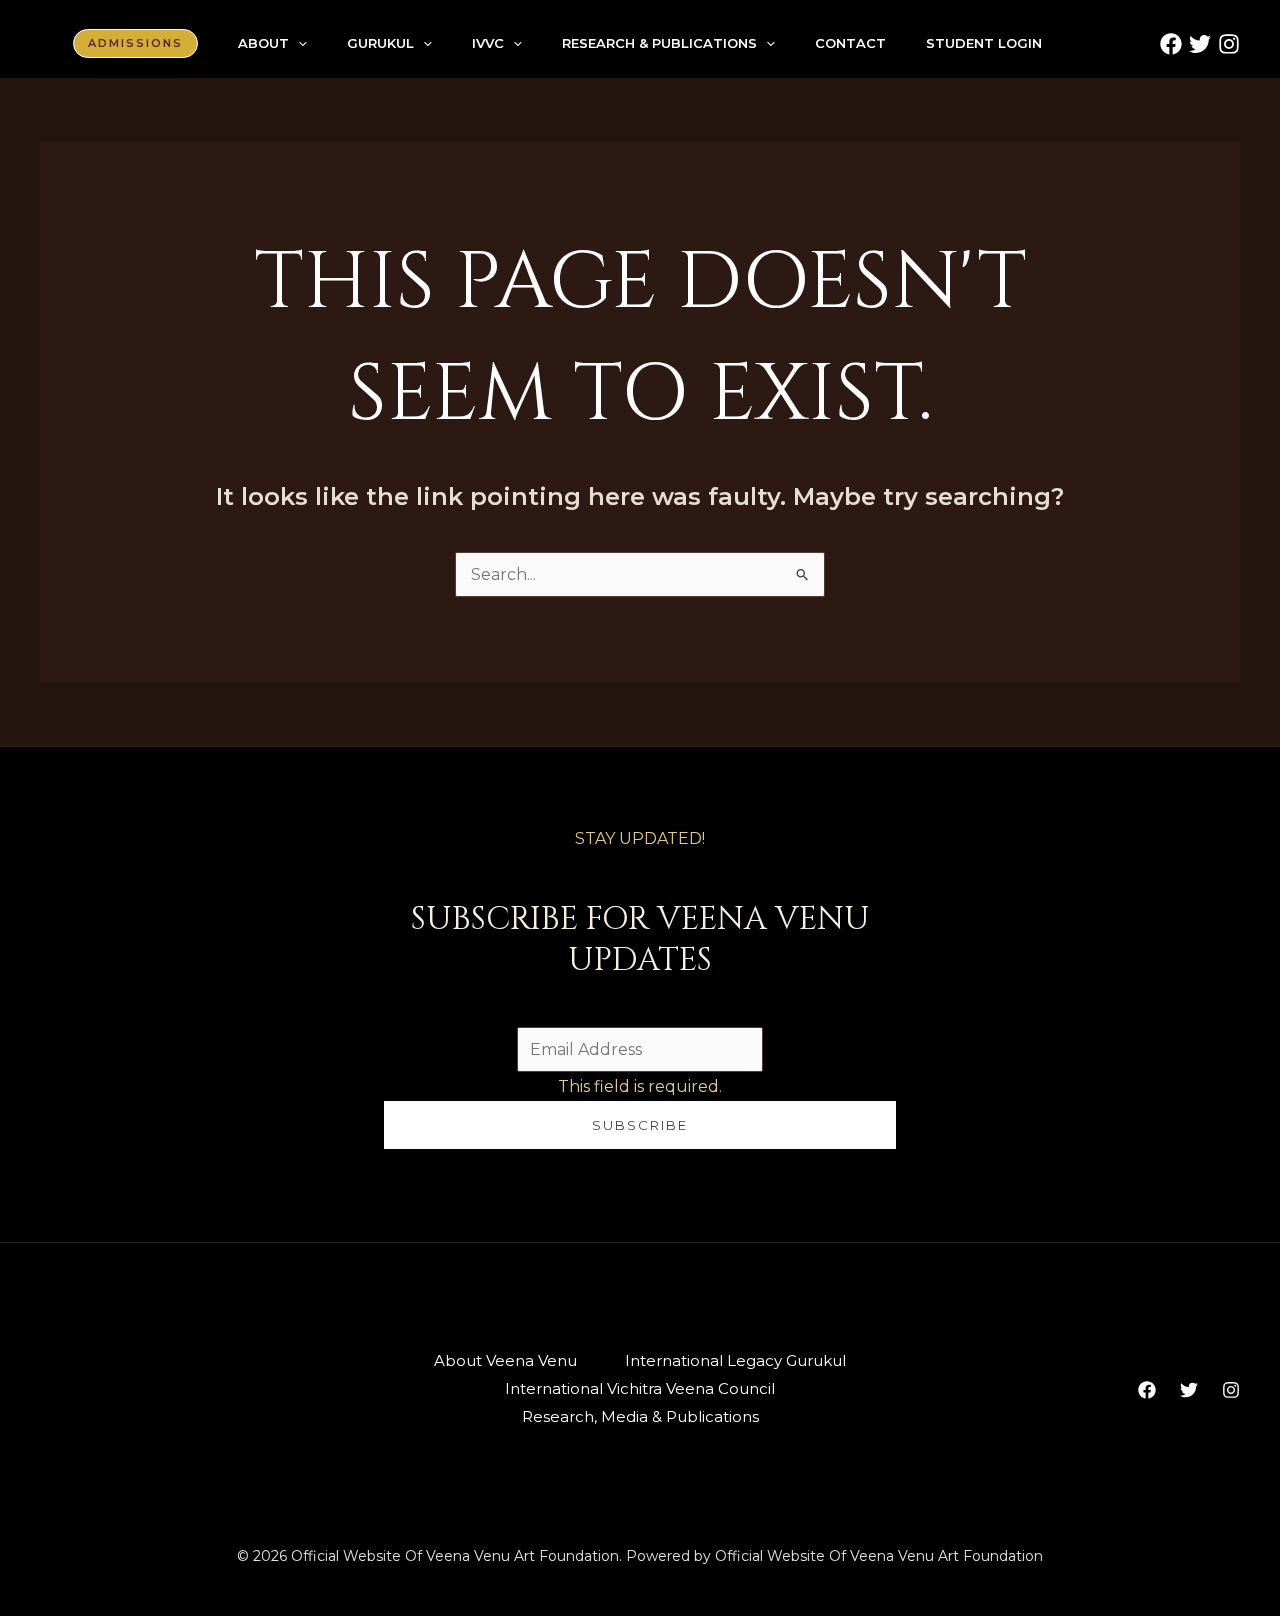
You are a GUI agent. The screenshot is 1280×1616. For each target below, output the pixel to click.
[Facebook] (1171, 44)
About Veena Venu (505, 1360)
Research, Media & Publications (640, 1416)
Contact (850, 43)
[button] (135, 43)
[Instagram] (1229, 44)
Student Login (984, 43)
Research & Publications (659, 43)
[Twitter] (1200, 44)
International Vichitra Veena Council (640, 1388)
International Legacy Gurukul (735, 1360)
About (263, 43)
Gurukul (380, 43)
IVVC (488, 43)
